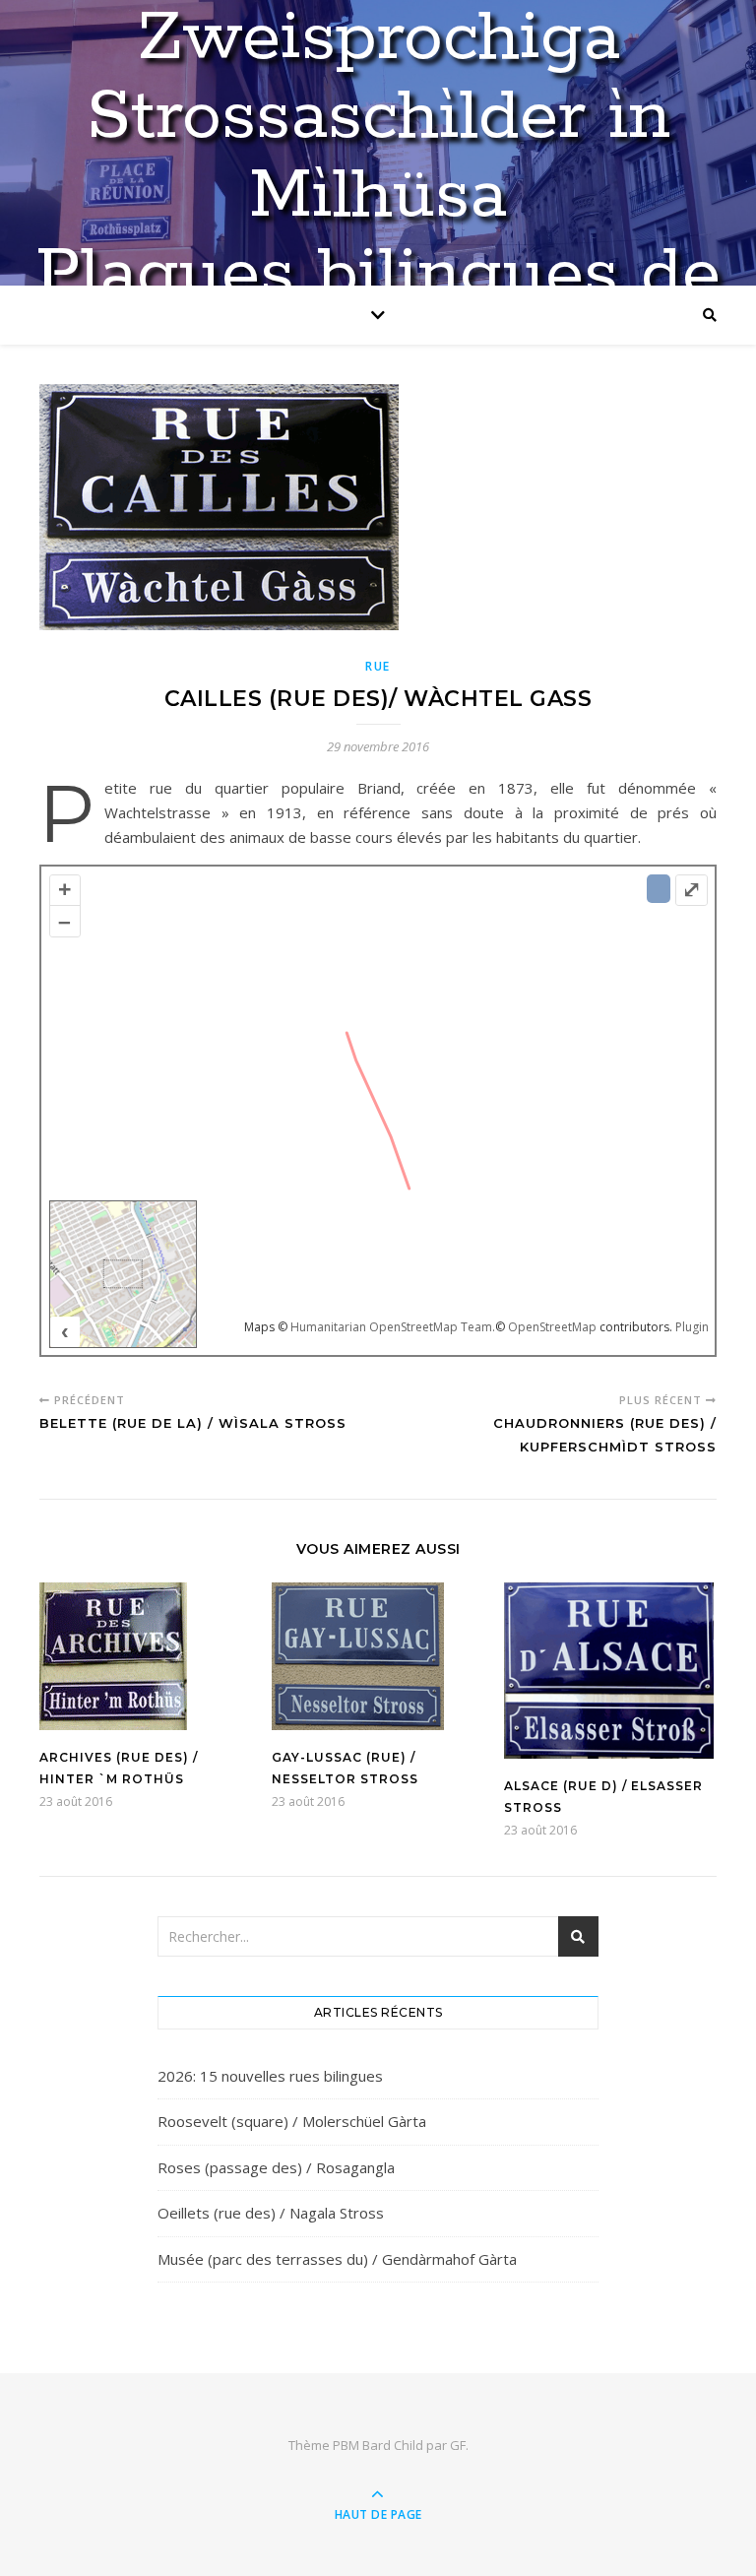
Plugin (691, 1327)
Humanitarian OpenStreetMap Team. (393, 1327)
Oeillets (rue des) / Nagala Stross (271, 2213)
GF (458, 2445)
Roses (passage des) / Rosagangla (276, 2167)
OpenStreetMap (552, 1327)
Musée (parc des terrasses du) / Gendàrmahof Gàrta (337, 2259)
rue (378, 666)
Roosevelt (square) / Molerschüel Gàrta (292, 2121)
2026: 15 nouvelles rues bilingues (270, 2076)
